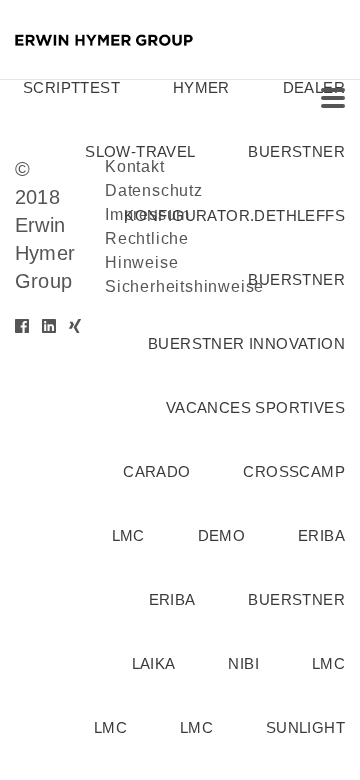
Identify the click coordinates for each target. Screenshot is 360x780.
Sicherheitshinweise (184, 286)
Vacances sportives (255, 407)
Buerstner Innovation (246, 343)
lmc (128, 535)
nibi (243, 663)
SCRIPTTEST (71, 87)
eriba (321, 535)
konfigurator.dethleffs (234, 215)
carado (156, 471)
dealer (314, 87)
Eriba (172, 599)
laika (154, 663)
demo (222, 535)
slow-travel (140, 151)
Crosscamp (294, 471)
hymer (201, 87)
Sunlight (305, 727)
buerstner (296, 151)
